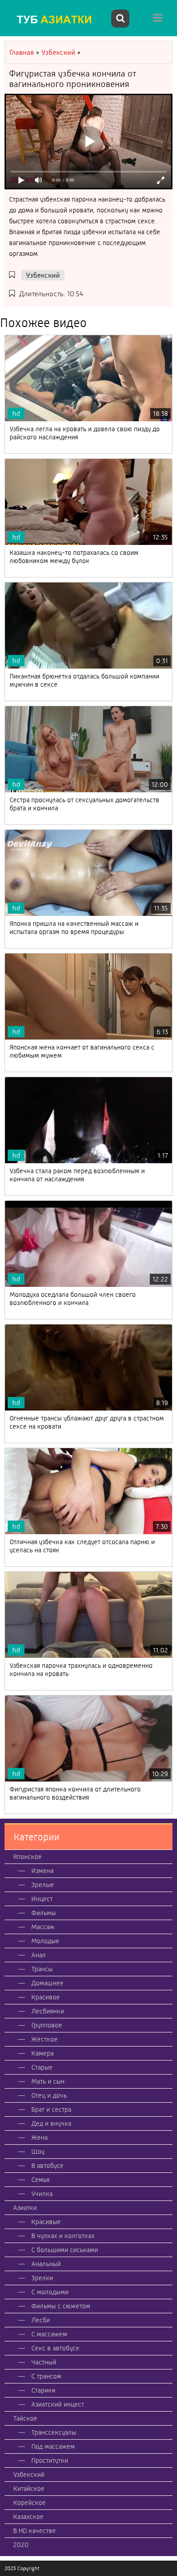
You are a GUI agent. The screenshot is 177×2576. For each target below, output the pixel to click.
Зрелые (43, 1885)
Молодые (45, 1941)
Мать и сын (48, 2081)
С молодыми (50, 2292)
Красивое (46, 1997)
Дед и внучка (51, 2123)
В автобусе (47, 2166)
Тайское (25, 2418)
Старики (43, 2390)
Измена (42, 1871)
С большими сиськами (65, 2250)
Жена (39, 2138)
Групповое (47, 2025)
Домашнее (47, 1983)
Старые (42, 2067)
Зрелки (42, 2278)
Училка (42, 2194)
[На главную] (57, 19)
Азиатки (25, 2208)
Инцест (42, 1899)
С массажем (49, 2334)
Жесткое (44, 2039)
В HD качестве (34, 2531)
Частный (44, 2362)
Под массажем (53, 2446)
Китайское (29, 2489)
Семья (40, 2180)
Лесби (41, 2320)
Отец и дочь (49, 2095)
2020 (21, 2545)
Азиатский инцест (58, 2404)
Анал (39, 1955)
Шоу (38, 2152)
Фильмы (44, 1913)
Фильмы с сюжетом (61, 2306)
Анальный (46, 2264)
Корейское (29, 2503)
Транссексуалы (54, 2432)
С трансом (46, 2376)
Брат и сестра (51, 2109)
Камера (42, 2053)
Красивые (46, 2222)
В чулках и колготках (63, 2236)
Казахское (28, 2517)
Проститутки (50, 2460)
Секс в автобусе (55, 2348)
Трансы (42, 1969)
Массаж (43, 1927)
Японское (27, 1857)
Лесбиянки (48, 2011)
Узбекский (43, 275)
